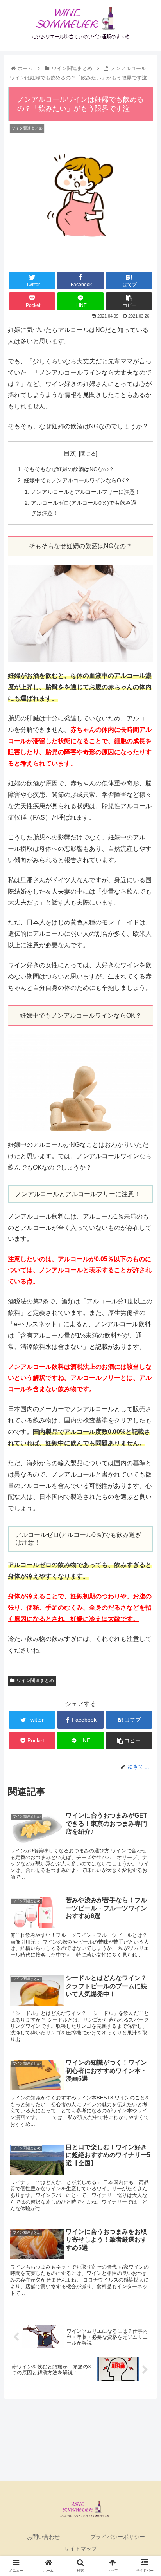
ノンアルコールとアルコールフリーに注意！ (86, 492)
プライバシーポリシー (118, 2537)
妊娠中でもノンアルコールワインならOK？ (77, 480)
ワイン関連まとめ (35, 1681)
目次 (70, 453)
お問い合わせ (43, 2537)
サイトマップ (80, 2549)
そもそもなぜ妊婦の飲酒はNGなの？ (69, 469)
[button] (145, 1395)
